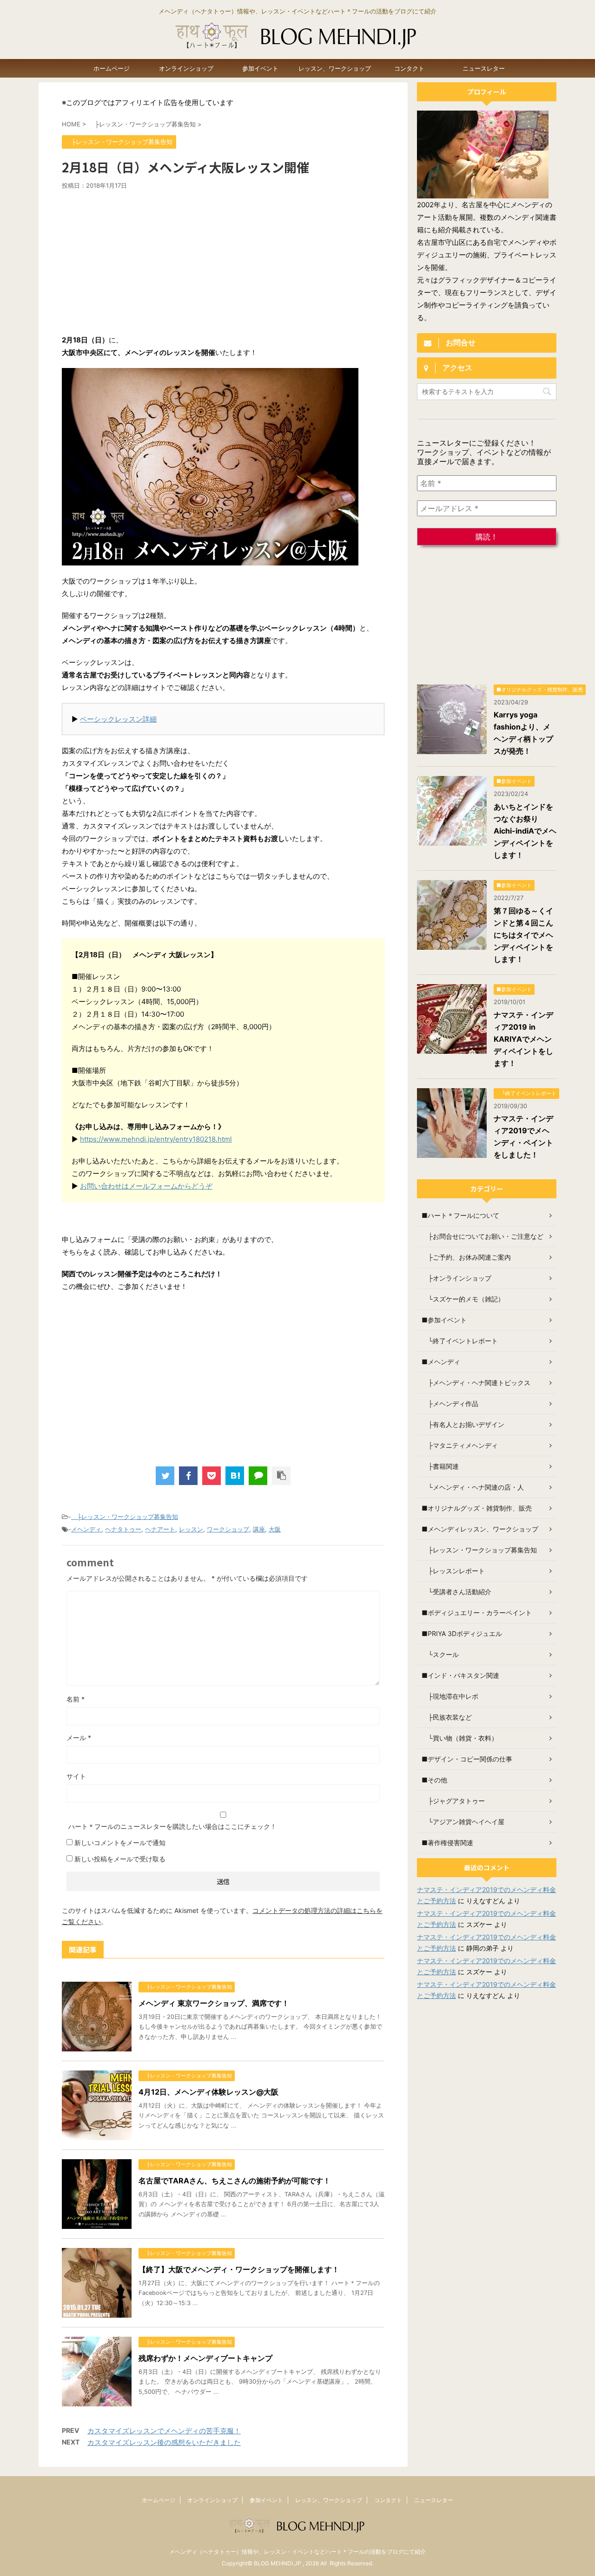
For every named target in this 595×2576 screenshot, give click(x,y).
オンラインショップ (186, 68)
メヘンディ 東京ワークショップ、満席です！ (214, 2003)
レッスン (191, 1529)
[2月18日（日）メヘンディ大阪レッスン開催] (235, 1476)
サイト (76, 1776)
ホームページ (112, 68)
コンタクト (409, 68)
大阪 (275, 1529)
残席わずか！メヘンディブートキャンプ (205, 2358)
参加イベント (260, 68)
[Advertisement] (223, 259)
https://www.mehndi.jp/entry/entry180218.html (156, 1139)
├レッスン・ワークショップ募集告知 (125, 1517)
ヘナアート (160, 1529)
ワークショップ (228, 1529)
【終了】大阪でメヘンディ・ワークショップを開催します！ (239, 2269)
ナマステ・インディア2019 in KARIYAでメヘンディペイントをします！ (523, 1039)
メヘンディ (86, 1529)
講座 (259, 1529)
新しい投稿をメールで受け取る (120, 1859)
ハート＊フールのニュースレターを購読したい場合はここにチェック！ (172, 1826)
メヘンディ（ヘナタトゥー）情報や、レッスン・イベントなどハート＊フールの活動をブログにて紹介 (297, 2552)
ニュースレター (484, 68)
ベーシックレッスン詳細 (118, 719)
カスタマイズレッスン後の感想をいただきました (164, 2442)
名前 (76, 1699)
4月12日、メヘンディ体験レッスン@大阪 (208, 2092)
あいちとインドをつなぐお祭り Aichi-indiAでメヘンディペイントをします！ (525, 831)
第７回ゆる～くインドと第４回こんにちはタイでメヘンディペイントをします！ (523, 935)
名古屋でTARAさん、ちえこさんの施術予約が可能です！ (235, 2181)
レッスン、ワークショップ (335, 68)
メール (79, 1738)
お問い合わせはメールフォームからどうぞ (146, 1186)
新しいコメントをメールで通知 (120, 1843)
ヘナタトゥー (123, 1529)
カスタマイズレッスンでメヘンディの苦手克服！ (164, 2431)
